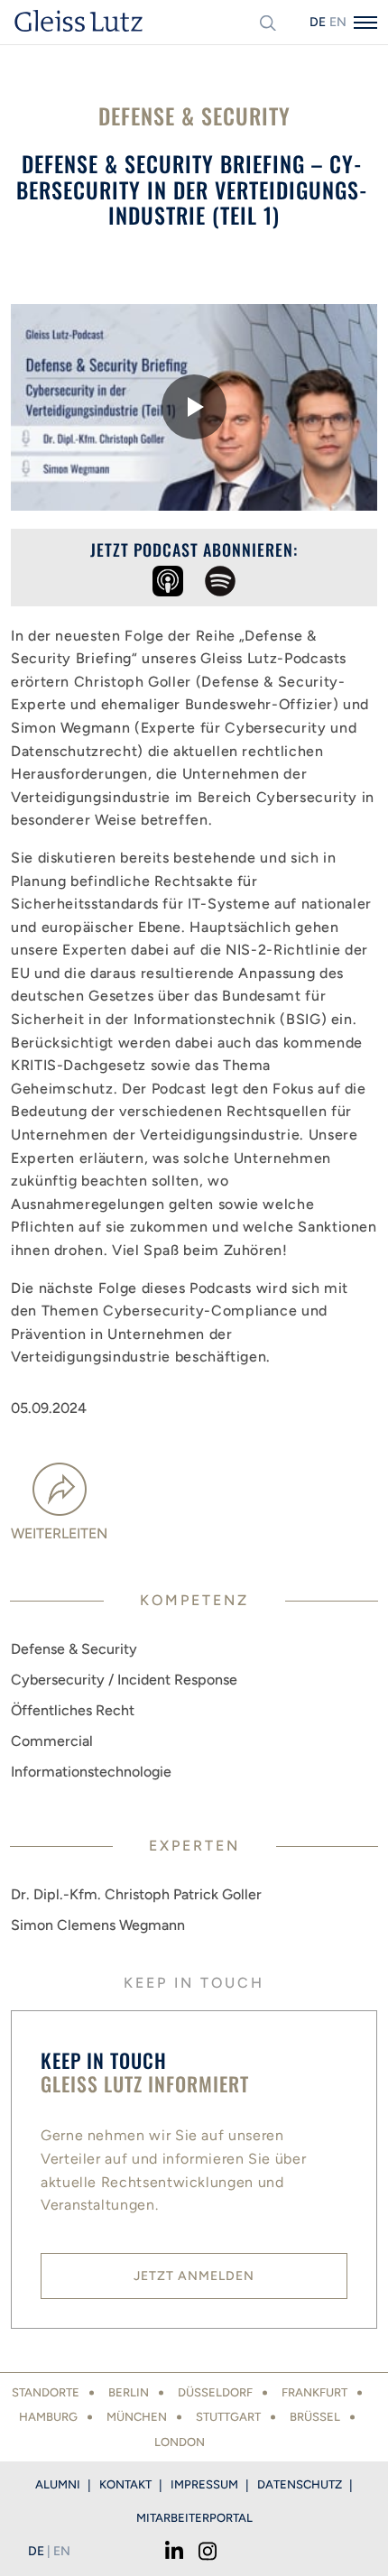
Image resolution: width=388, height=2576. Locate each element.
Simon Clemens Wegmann (98, 1925)
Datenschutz (300, 2484)
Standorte (46, 2392)
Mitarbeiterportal (194, 2518)
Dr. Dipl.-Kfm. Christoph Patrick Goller (136, 1894)
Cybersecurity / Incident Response (124, 1680)
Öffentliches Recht (73, 1710)
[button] (194, 407)
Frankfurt (314, 2392)
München (137, 2417)
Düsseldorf (215, 2392)
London (180, 2442)
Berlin (129, 2392)
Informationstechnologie (91, 1772)
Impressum (204, 2484)
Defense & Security (74, 1649)
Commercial (52, 1741)
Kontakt (125, 2484)
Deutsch (318, 22)
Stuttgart (228, 2417)
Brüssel (315, 2417)
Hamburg (48, 2417)
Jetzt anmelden (194, 2276)
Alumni (58, 2484)
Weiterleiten (59, 1533)
